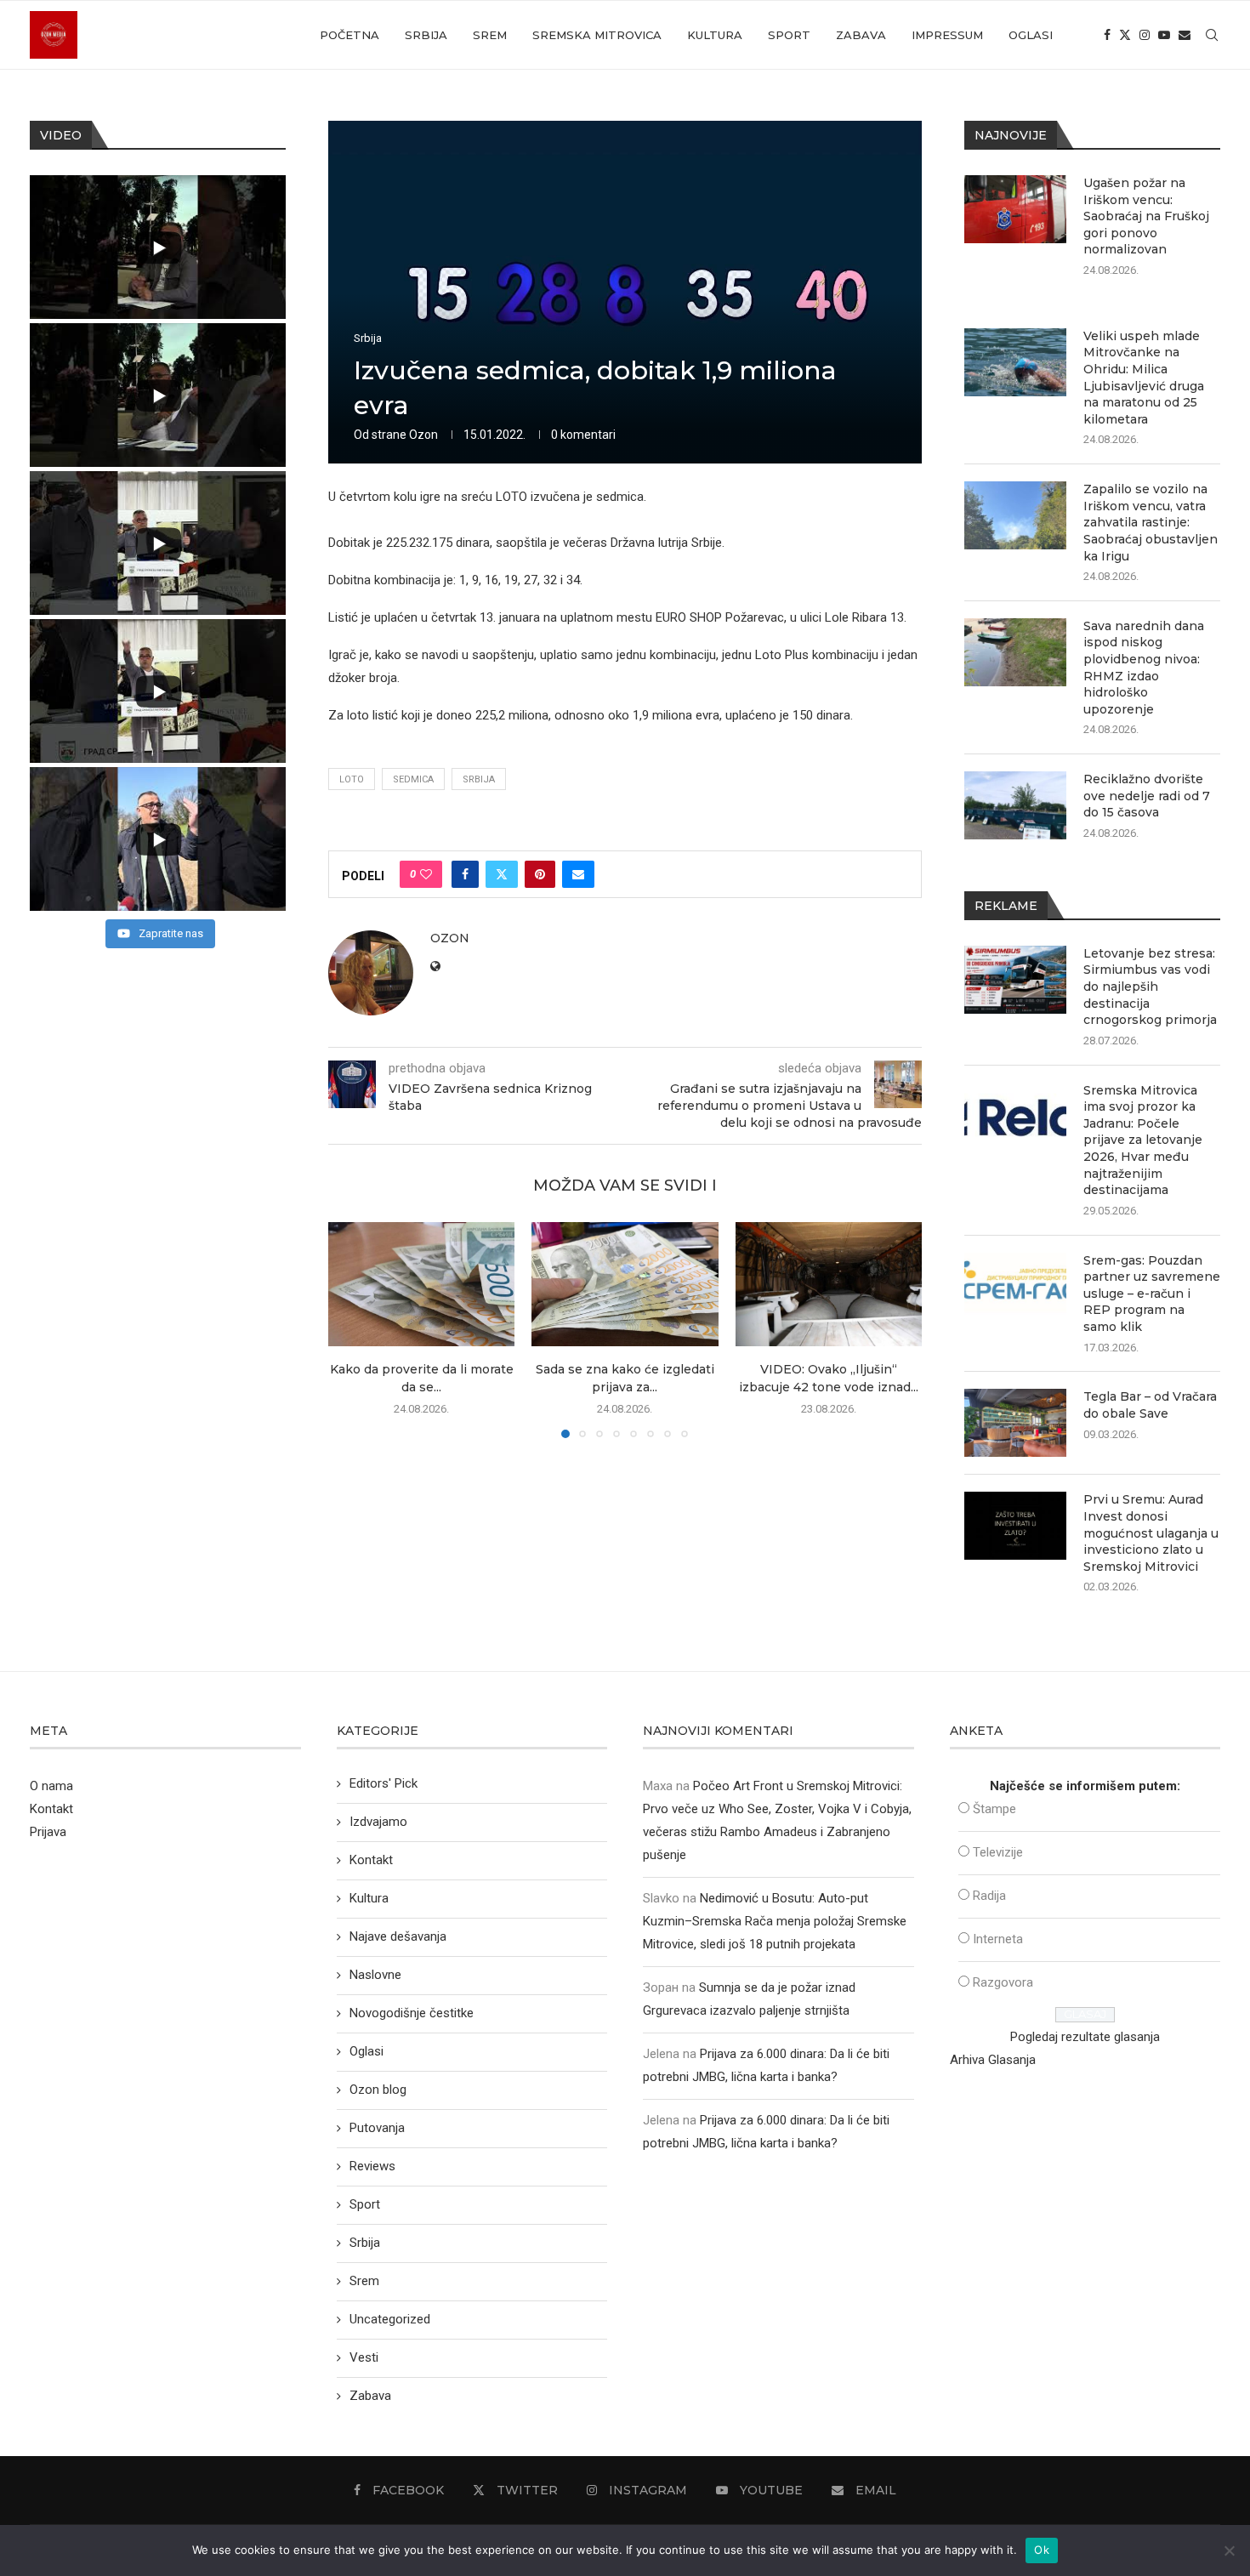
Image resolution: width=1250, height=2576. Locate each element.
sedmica (413, 779)
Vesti (364, 2357)
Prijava (48, 1832)
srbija (479, 779)
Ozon (423, 435)
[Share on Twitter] (502, 874)
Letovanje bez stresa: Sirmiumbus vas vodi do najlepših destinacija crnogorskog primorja (1150, 987)
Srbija (426, 35)
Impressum (947, 35)
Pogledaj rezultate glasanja (1085, 2037)
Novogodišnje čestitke (412, 2013)
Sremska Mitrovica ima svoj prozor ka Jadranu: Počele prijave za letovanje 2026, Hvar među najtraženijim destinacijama (1143, 1140)
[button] (351, 1329)
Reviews (372, 2166)
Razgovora (1003, 1982)
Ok (1042, 2550)
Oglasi (1031, 35)
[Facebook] (1107, 35)
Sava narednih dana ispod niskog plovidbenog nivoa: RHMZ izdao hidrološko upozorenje (1144, 668)
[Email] (1185, 35)
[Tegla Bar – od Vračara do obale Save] (1015, 1423)
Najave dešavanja (398, 1936)
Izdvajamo (378, 1822)
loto (352, 779)
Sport (789, 35)
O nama (51, 1786)
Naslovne (375, 1975)
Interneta (998, 1939)
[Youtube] (1164, 35)
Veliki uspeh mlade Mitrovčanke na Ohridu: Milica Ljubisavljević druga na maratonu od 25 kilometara (1144, 378)
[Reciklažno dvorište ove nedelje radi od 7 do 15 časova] (1015, 805)
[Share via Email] (578, 874)
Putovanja (377, 2128)
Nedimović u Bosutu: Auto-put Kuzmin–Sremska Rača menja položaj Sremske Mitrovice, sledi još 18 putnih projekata (775, 1921)
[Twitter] (1125, 35)
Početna (349, 35)
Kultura (715, 35)
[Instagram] (1145, 35)
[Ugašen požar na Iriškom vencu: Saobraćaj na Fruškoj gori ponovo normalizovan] (1015, 209)
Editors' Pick (384, 1783)
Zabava (861, 35)
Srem (490, 35)
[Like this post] (426, 874)
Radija (989, 1896)
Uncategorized (390, 2319)
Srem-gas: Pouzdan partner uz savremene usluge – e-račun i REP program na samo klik (1152, 1294)
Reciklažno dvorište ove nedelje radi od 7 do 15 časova (1147, 796)
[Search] (1212, 35)
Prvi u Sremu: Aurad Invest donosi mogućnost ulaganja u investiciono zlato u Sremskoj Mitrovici (1151, 1533)
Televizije (998, 1852)
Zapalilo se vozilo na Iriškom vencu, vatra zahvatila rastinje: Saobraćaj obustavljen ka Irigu (1151, 522)
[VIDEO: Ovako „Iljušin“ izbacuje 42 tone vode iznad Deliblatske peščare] (829, 1284)
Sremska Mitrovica (597, 35)
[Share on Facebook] (465, 874)
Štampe (994, 1809)
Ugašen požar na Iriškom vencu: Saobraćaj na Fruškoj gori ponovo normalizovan (1146, 216)
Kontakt (51, 1809)
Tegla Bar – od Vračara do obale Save (1150, 1405)
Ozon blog (378, 2090)
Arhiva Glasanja (993, 2060)
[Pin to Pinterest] (540, 874)
